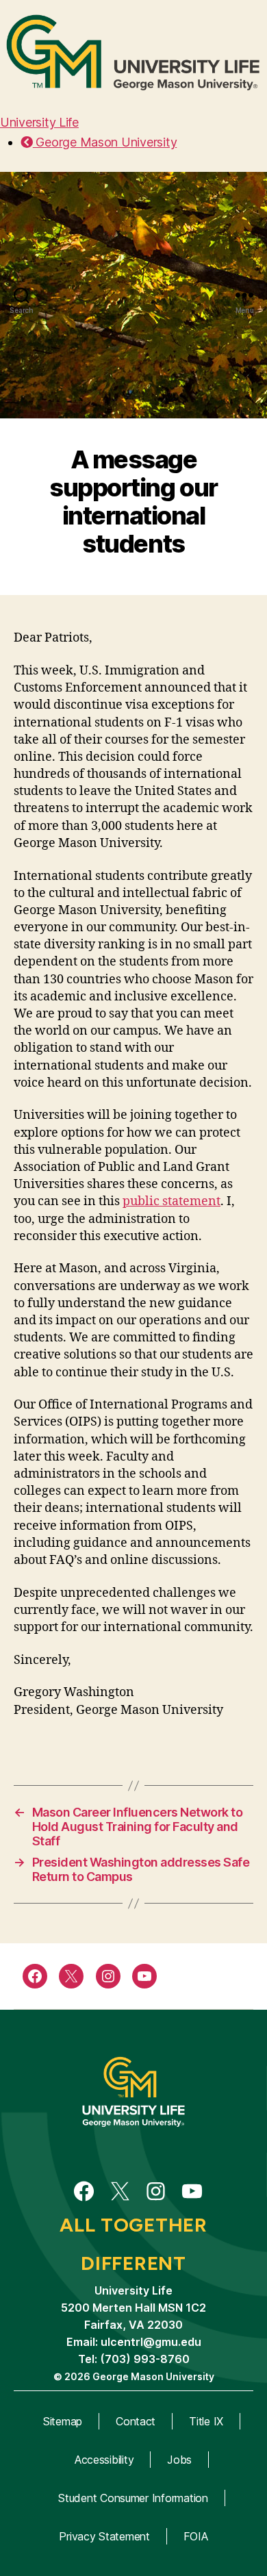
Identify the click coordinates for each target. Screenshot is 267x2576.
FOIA (196, 2536)
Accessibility (104, 2460)
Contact (136, 2421)
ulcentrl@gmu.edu (151, 2342)
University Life (39, 122)
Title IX (206, 2421)
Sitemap (63, 2421)
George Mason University (105, 142)
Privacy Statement (104, 2536)
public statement (171, 1201)
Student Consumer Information (133, 2498)
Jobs (179, 2460)
